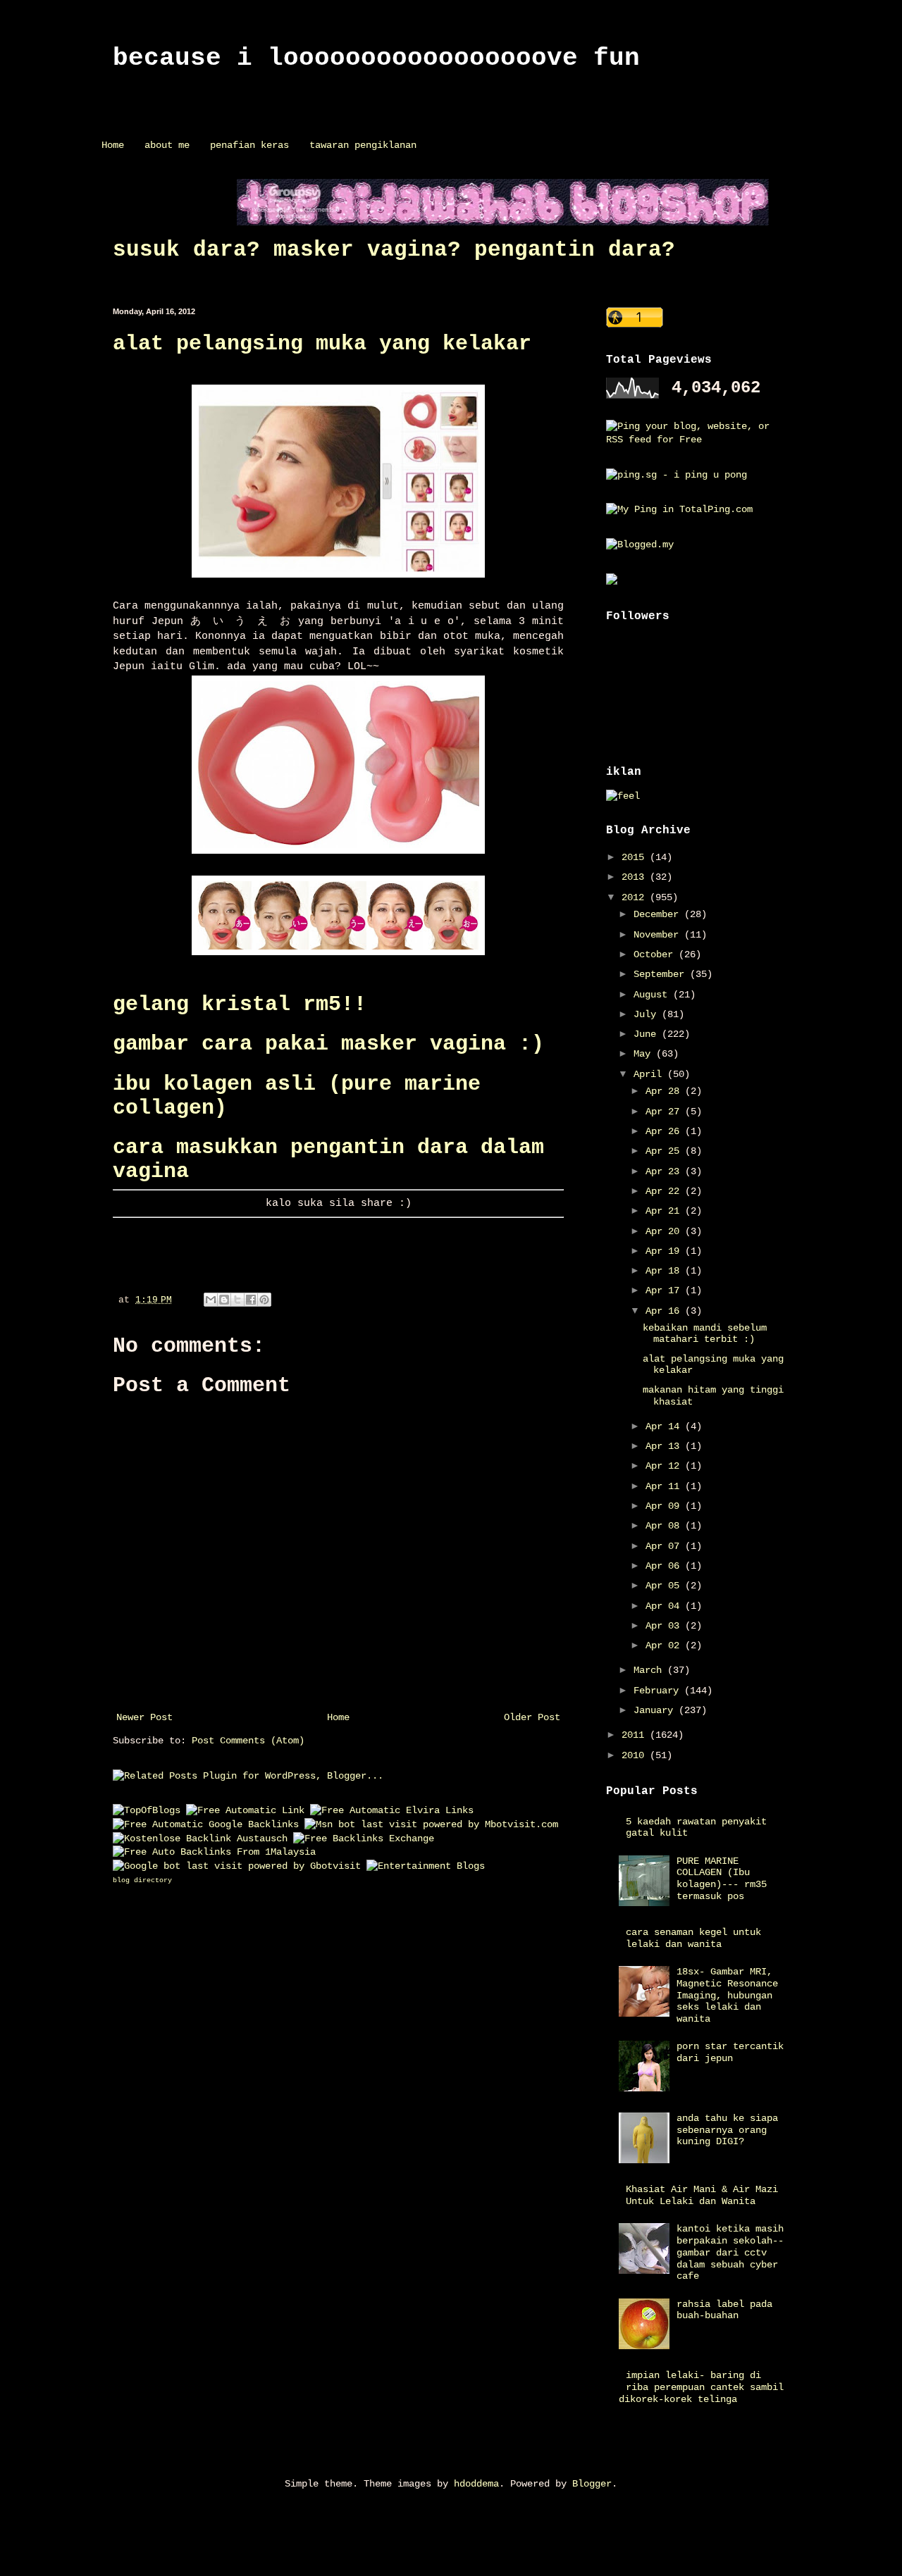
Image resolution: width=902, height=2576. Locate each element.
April (650, 1074)
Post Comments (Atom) (248, 1741)
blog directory (142, 1880)
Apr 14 (665, 1426)
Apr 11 (665, 1486)
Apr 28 (665, 1091)
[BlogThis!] (224, 1300)
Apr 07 (665, 1546)
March (650, 1670)
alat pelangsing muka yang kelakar (322, 344)
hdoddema (476, 2484)
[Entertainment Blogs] (426, 1866)
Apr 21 (665, 1211)
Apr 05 (665, 1586)
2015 (636, 857)
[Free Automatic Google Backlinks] (206, 1824)
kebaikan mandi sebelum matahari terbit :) (705, 1334)
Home (113, 145)
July (648, 1014)
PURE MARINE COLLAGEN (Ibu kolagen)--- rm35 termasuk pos (722, 1879)
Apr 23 (665, 1171)
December (659, 914)
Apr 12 (665, 1466)
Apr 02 (665, 1645)
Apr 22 (665, 1191)
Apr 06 (665, 1566)
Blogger (592, 2484)
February (659, 1691)
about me (167, 145)
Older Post (532, 1717)
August (653, 995)
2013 (636, 877)
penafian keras (249, 145)
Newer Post (144, 1717)
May (645, 1054)
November (659, 935)
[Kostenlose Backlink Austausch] (200, 1838)
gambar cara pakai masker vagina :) (328, 1044)
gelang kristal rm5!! (240, 1004)
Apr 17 (665, 1290)
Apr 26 (665, 1131)
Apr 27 (665, 1112)
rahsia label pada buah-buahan (724, 2310)
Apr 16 (665, 1311)
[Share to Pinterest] (264, 1300)
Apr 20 (665, 1231)
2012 (636, 897)
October (656, 954)
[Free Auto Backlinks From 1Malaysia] (214, 1852)
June (648, 1034)
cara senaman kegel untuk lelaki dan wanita (693, 1938)
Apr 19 (665, 1251)
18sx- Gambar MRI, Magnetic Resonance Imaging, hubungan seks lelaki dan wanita (727, 1995)
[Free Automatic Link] (245, 1810)
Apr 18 (665, 1271)
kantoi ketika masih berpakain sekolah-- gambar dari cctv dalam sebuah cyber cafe (730, 2252)
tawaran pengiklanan (363, 145)
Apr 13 (665, 1446)
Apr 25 (665, 1151)
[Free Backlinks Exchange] (364, 1838)
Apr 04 (665, 1606)
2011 (636, 1735)
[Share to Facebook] (251, 1300)
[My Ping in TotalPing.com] (679, 509)
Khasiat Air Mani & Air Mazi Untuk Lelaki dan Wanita (702, 2195)
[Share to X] (237, 1300)
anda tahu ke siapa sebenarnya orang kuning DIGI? (727, 2130)
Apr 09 (665, 1506)
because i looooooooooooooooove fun (376, 58)
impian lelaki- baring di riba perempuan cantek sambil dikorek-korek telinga (702, 2387)
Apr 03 (665, 1626)
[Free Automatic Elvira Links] (392, 1810)
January (656, 1710)
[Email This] (211, 1300)
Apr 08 (665, 1526)
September (662, 974)
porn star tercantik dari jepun (730, 2052)
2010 (636, 1755)
